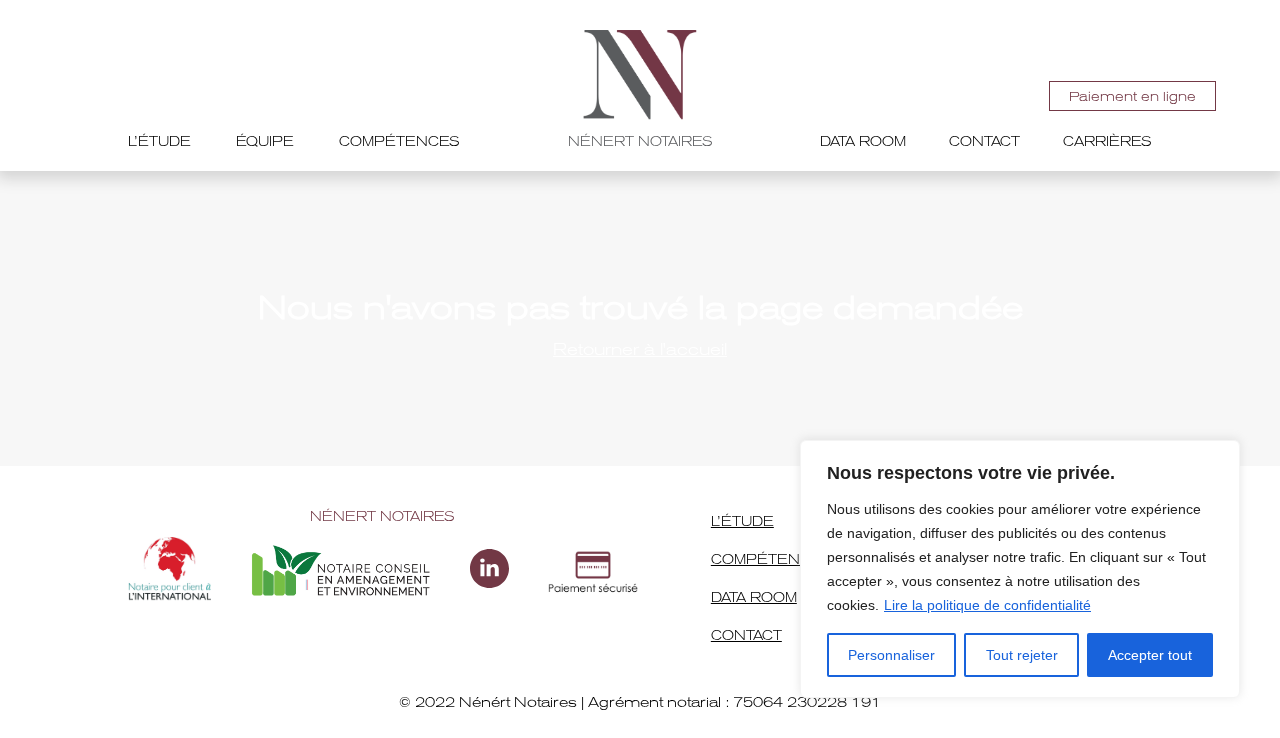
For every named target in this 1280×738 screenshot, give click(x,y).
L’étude (159, 141)
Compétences (399, 141)
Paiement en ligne (1132, 96)
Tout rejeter (1022, 655)
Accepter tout (1150, 655)
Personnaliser (891, 655)
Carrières (1107, 141)
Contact (984, 141)
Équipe (265, 141)
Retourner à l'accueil (640, 349)
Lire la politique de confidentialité (987, 605)
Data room (863, 141)
